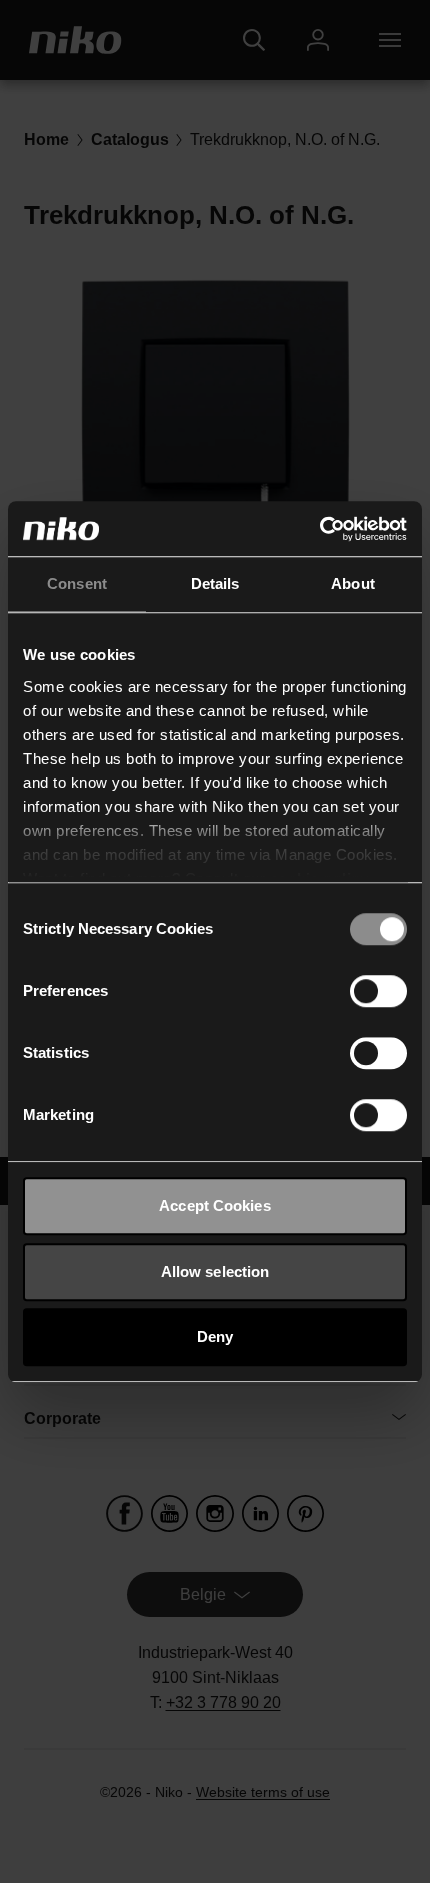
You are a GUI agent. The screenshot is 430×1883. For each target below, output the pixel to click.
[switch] (378, 991)
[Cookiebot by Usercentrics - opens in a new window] (319, 529)
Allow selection (215, 1271)
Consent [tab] (77, 583)
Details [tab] (215, 583)
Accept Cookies (214, 1205)
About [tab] (353, 583)
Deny (215, 1336)
